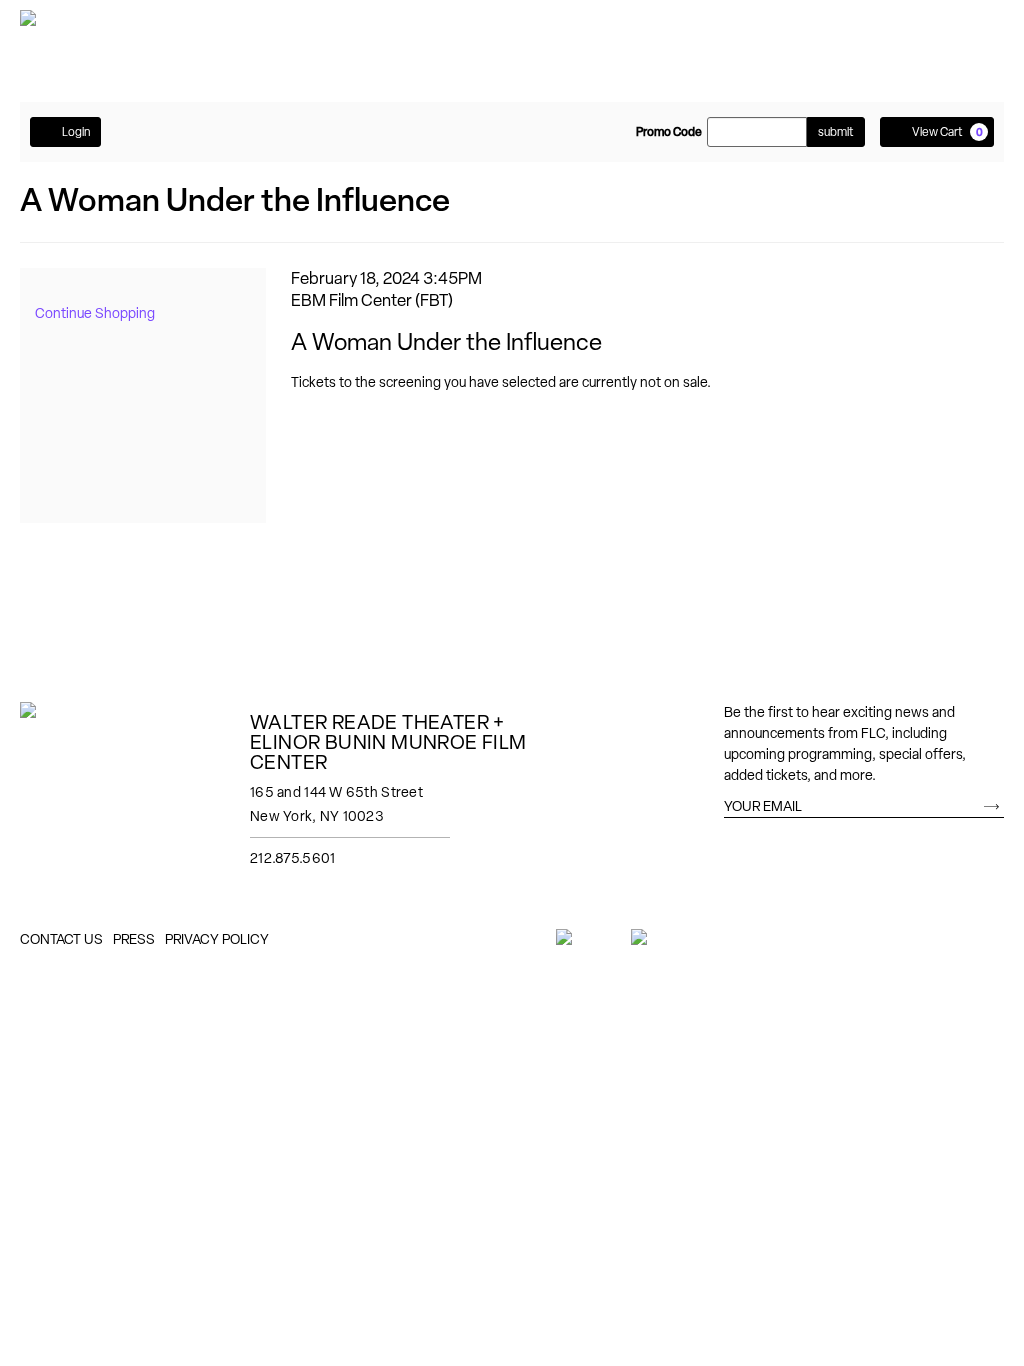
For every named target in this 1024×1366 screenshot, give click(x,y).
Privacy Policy (217, 939)
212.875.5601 (292, 858)
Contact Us (61, 939)
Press (134, 939)
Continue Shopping (95, 313)
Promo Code (669, 132)
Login (76, 132)
